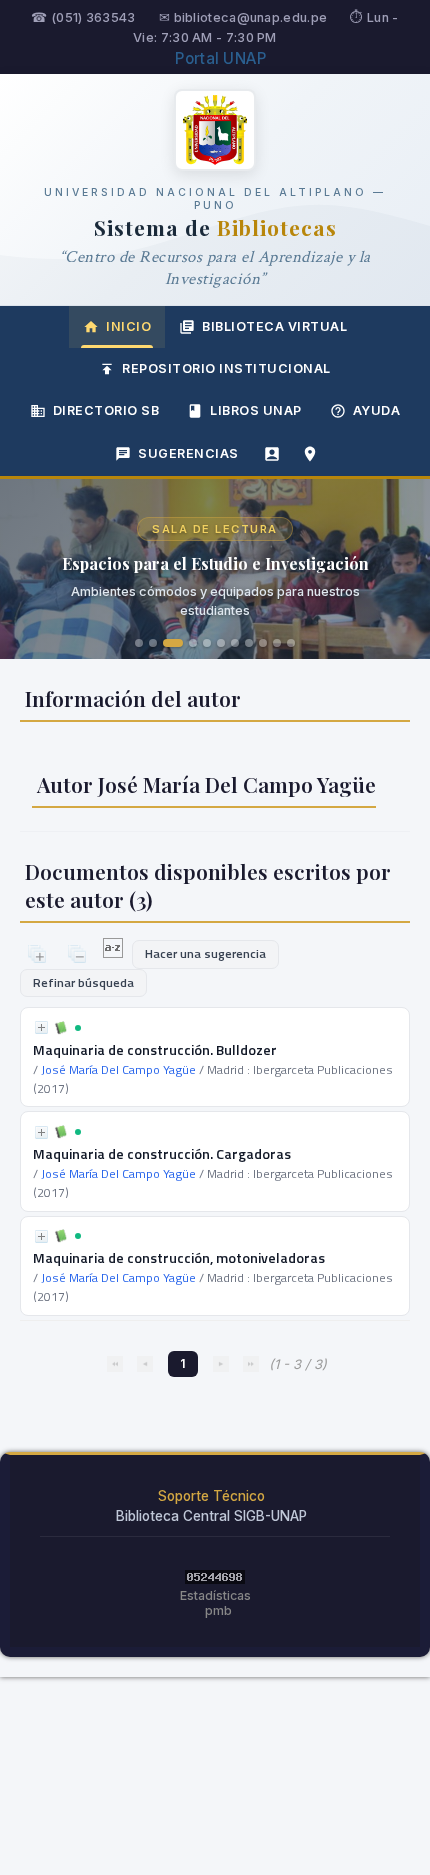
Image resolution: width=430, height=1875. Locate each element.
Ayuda (377, 410)
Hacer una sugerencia (205, 953)
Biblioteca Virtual (274, 326)
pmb (218, 1610)
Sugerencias (188, 453)
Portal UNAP (220, 58)
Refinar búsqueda (83, 982)
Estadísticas (215, 1595)
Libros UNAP (256, 410)
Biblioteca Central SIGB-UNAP (211, 1516)
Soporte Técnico (211, 1496)
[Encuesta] (272, 454)
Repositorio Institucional (226, 368)
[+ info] (41, 1027)
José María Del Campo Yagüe (118, 1069)
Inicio (128, 326)
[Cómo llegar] (310, 454)
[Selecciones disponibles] (114, 953)
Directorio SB (106, 410)
